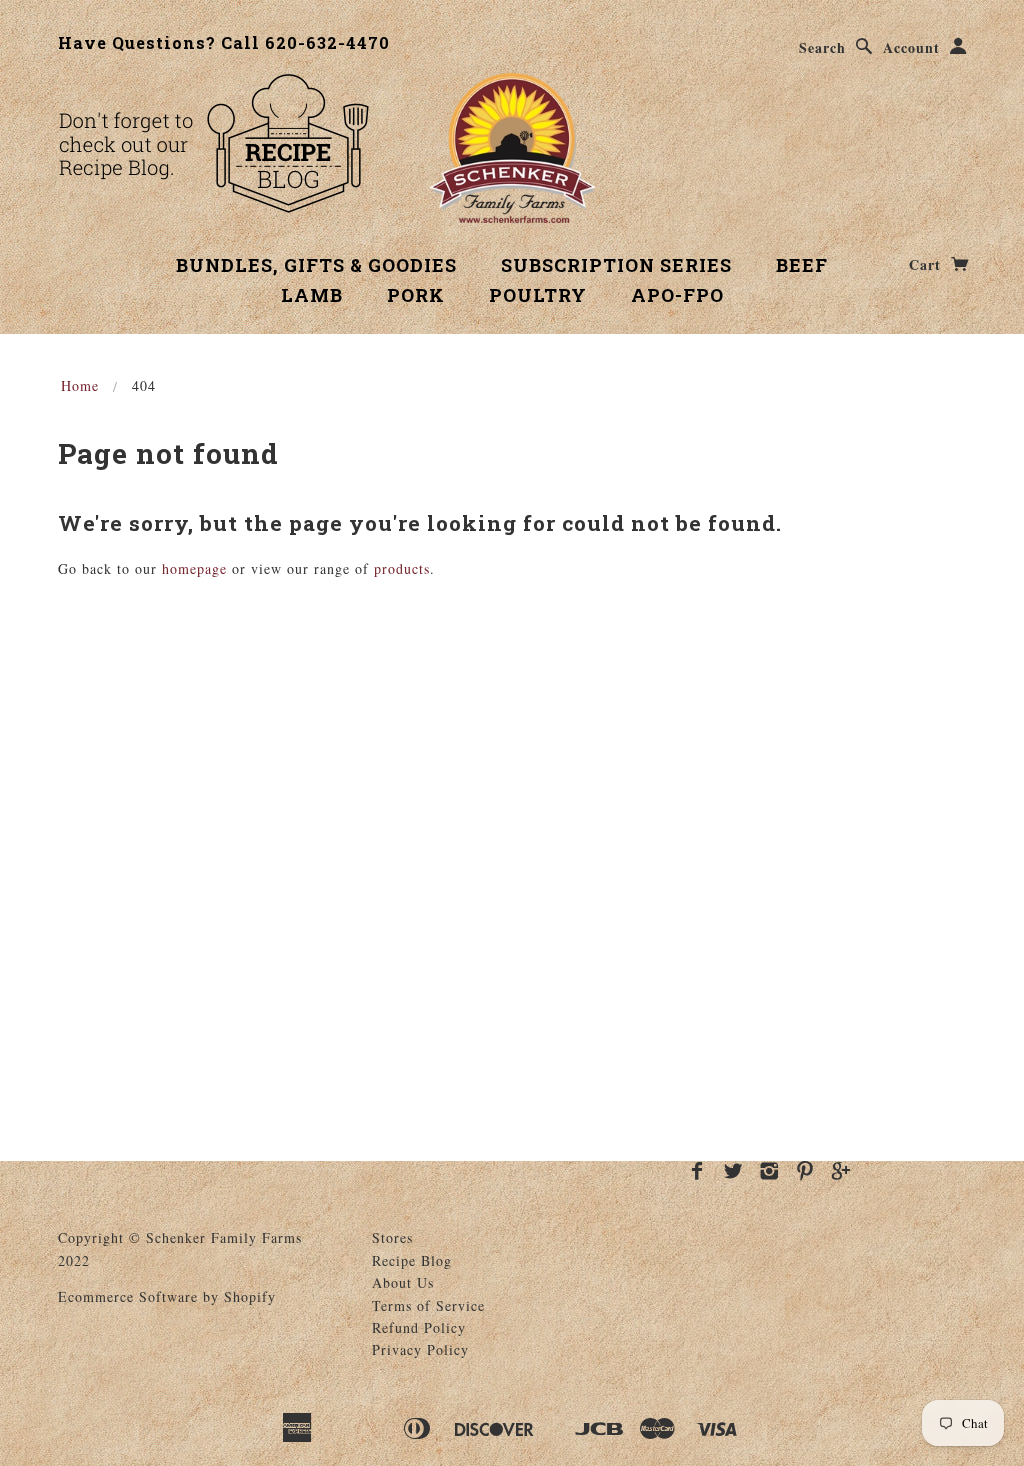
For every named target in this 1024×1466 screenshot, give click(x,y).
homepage (194, 568)
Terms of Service (428, 1305)
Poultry (538, 295)
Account (911, 47)
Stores (392, 1237)
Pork (416, 295)
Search (822, 47)
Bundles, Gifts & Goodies (316, 265)
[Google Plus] (841, 1171)
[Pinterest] (805, 1171)
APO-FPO (677, 295)
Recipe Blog (412, 1260)
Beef (802, 265)
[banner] (512, 148)
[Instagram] (769, 1171)
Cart (927, 264)
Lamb (312, 295)
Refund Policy (419, 1327)
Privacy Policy (420, 1349)
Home (80, 385)
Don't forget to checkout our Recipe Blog (213, 143)
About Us (403, 1282)
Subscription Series (616, 265)
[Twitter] (733, 1171)
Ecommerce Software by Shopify (167, 1296)
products (402, 568)
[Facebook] (697, 1171)
